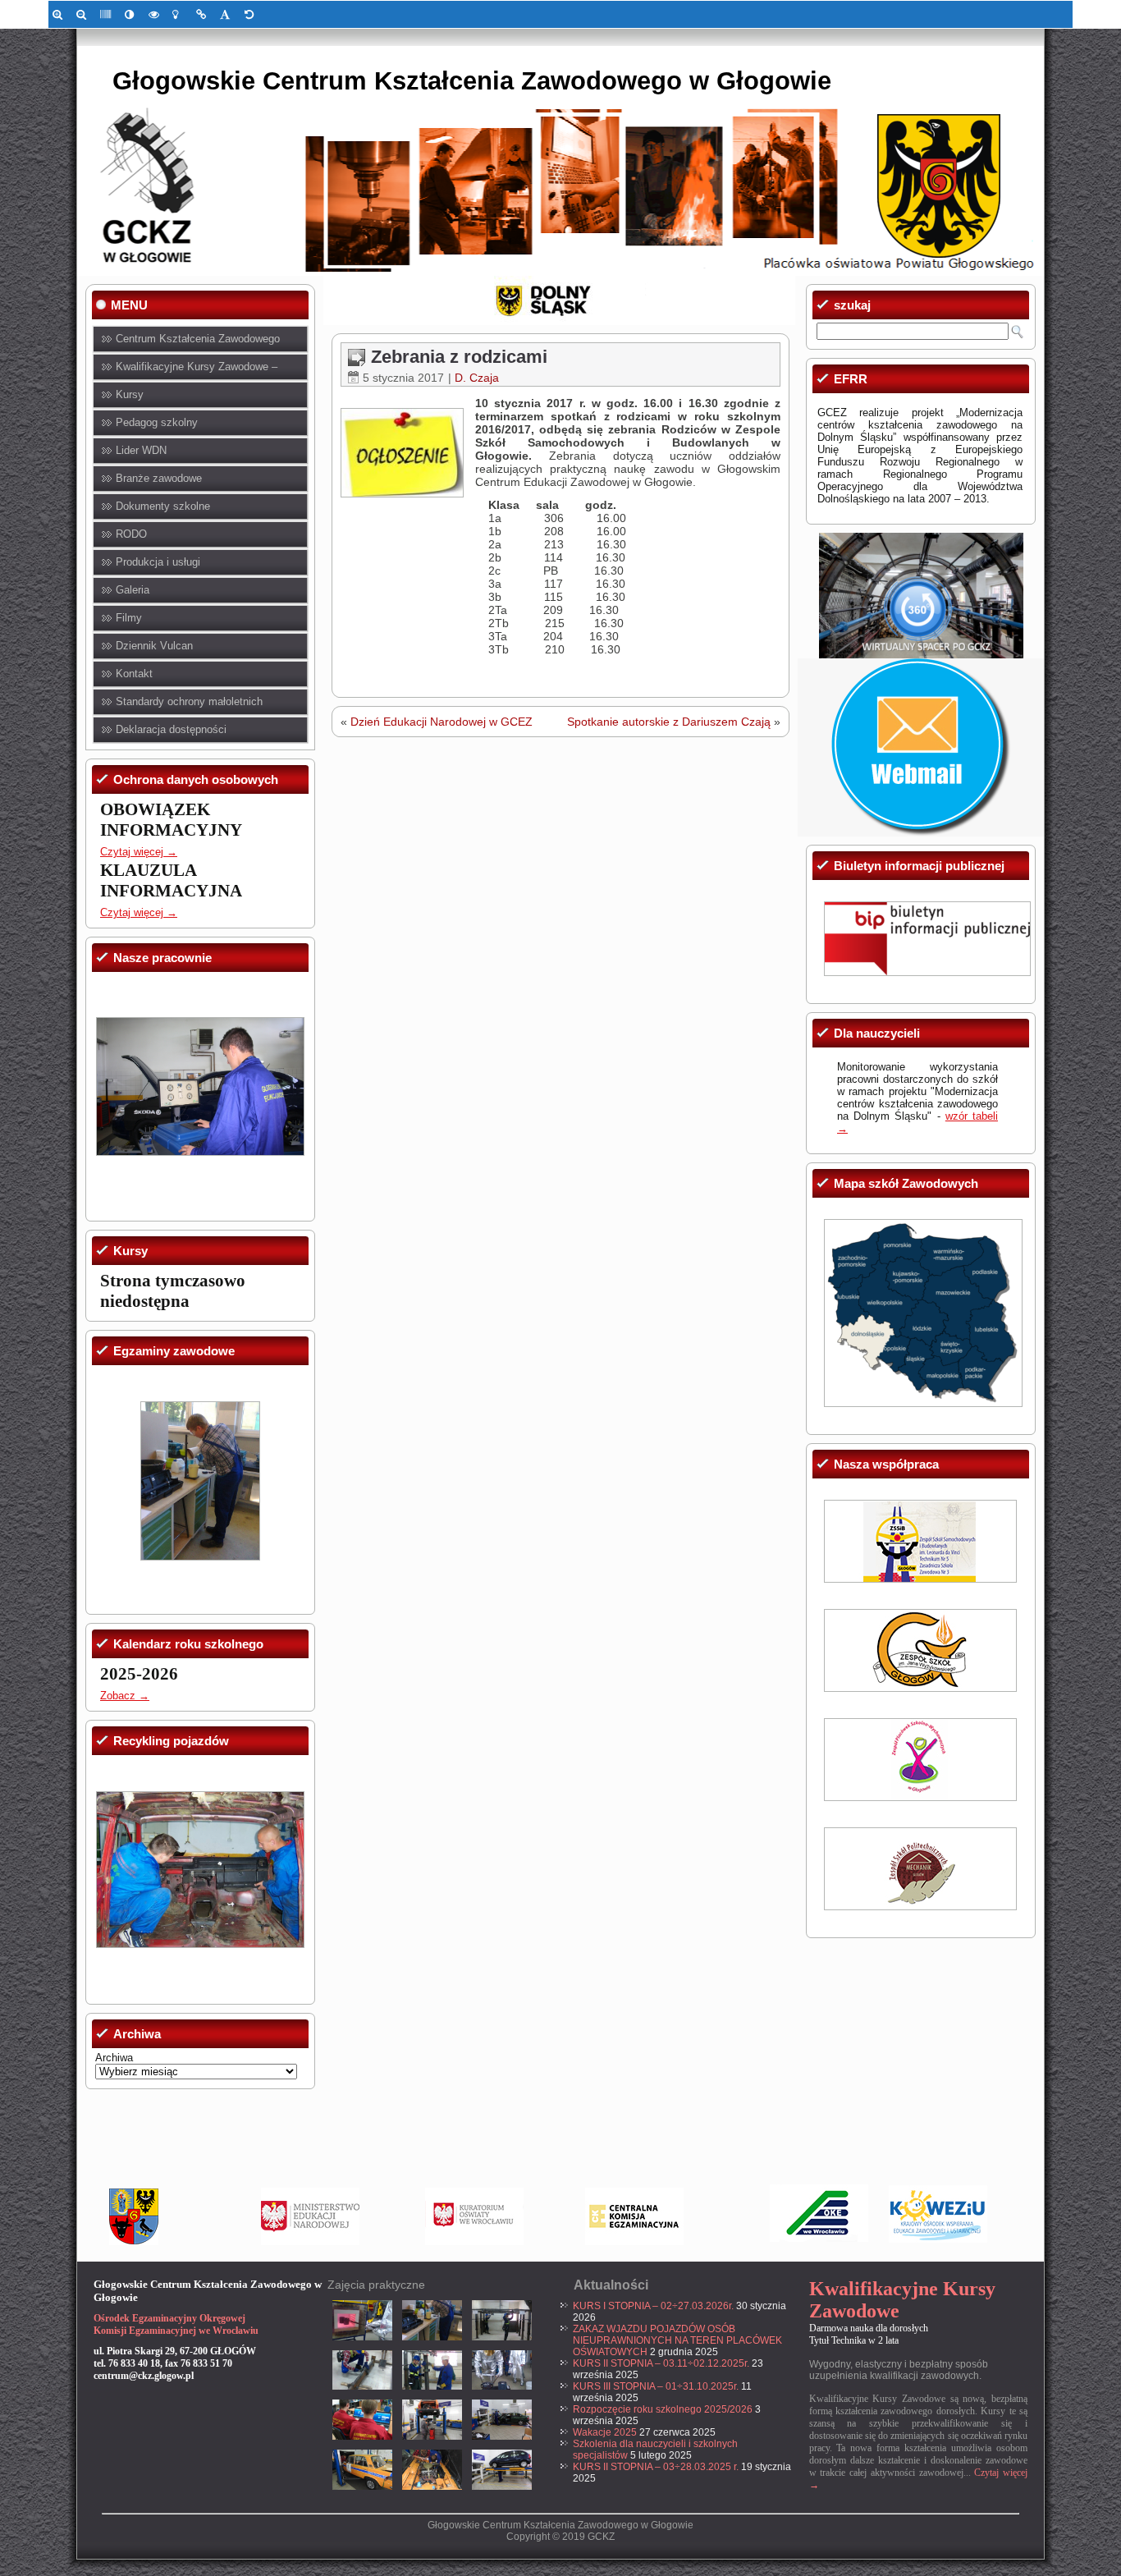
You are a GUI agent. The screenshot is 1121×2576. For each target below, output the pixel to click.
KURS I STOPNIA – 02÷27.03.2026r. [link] (653, 2306)
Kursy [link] (130, 394)
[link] (60, 14)
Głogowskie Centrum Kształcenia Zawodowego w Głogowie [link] (472, 81)
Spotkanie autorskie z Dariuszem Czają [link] (669, 722)
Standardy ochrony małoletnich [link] (189, 701)
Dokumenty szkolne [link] (163, 506)
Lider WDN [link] (141, 450)
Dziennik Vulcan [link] (154, 646)
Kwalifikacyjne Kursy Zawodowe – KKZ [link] (197, 371)
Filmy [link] (129, 618)
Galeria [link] (133, 590)
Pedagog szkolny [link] (157, 422)
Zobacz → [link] (125, 1696)
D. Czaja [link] (477, 378)
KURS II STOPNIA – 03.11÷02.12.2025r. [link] (661, 2363)
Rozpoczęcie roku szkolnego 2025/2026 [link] (663, 2409)
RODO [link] (131, 534)
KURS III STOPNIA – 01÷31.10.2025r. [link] (656, 2386)
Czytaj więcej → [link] (139, 852)
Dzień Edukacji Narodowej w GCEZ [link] (442, 722)
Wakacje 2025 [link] (605, 2432)
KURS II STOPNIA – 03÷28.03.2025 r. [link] (656, 2467)
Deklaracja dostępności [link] (171, 729)
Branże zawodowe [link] (159, 478)
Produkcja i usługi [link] (158, 562)
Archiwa (114, 2058)
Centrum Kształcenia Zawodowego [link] (198, 339)
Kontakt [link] (134, 674)
